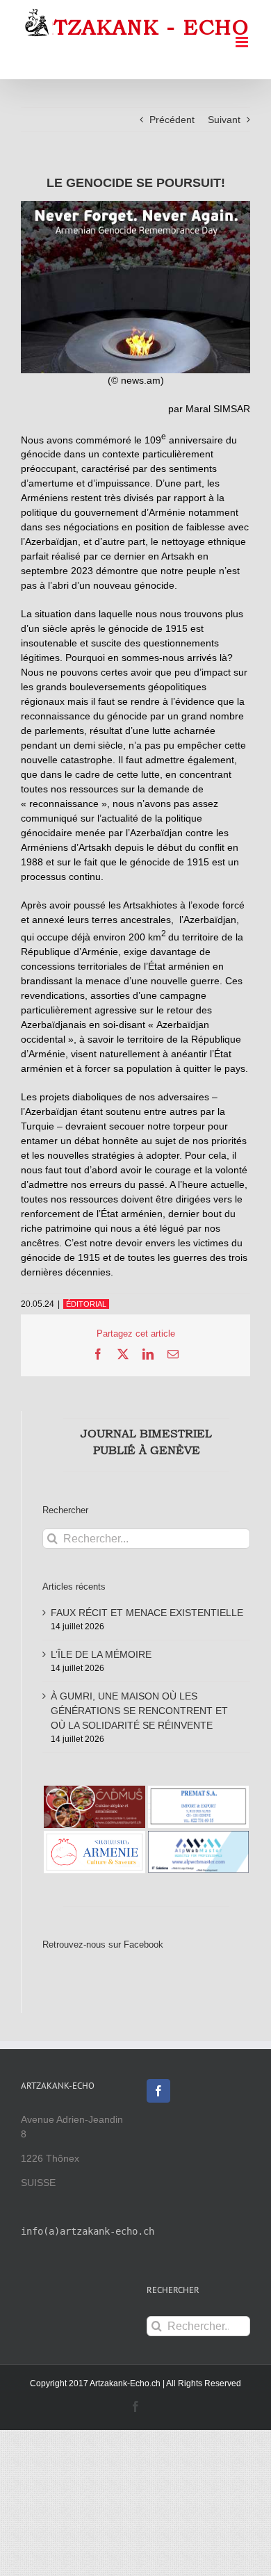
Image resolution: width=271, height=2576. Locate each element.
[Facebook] (158, 2091)
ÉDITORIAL (86, 1304)
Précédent (172, 120)
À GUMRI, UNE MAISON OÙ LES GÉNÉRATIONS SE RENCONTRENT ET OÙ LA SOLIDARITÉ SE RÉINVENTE (139, 1711)
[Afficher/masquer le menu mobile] (243, 42)
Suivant (224, 120)
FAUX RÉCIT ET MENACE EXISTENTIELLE (147, 1613)
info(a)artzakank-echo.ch (88, 2231)
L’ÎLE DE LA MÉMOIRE (101, 1654)
